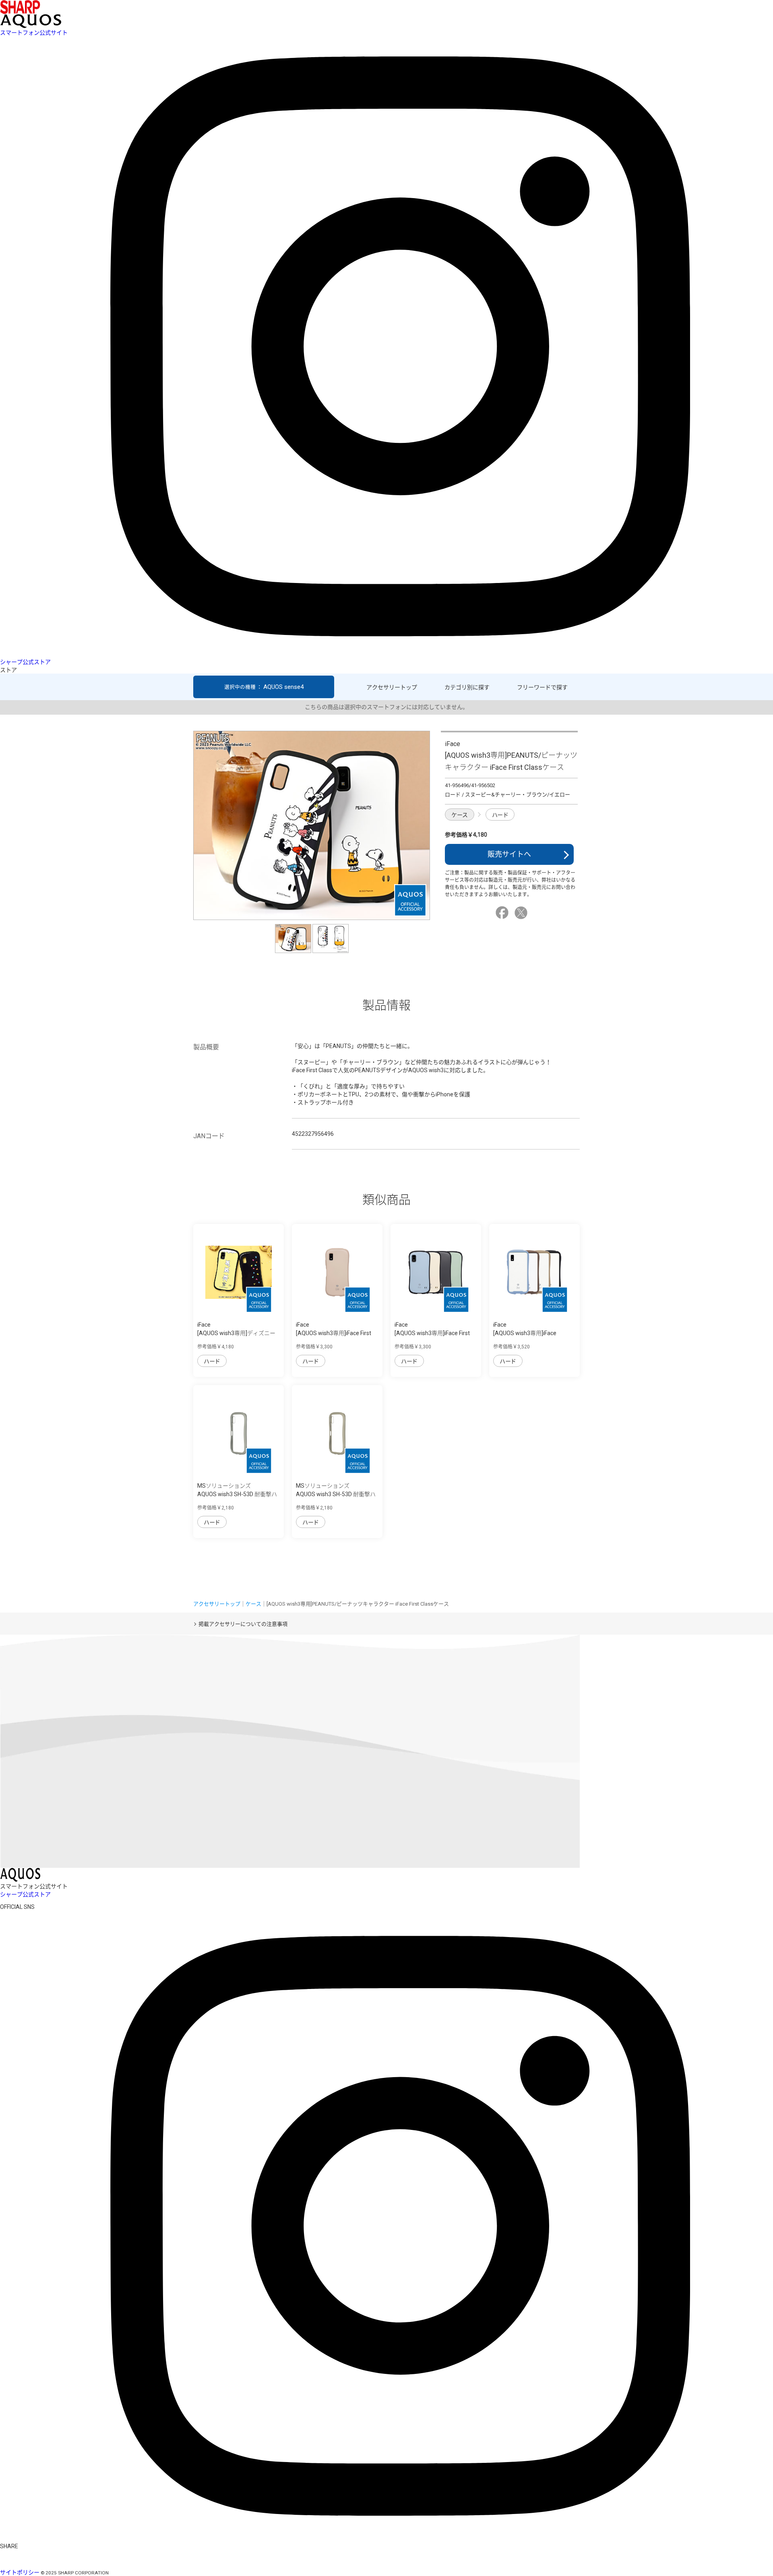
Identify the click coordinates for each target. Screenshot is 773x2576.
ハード (500, 815)
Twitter (522, 913)
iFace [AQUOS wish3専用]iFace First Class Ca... (334, 1333)
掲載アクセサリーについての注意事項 (243, 1624)
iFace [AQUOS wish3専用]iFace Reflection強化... (525, 1333)
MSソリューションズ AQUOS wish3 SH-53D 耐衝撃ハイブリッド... (237, 1494)
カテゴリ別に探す (467, 687)
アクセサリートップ (392, 687)
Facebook (503, 913)
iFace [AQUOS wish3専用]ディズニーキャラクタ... (236, 1333)
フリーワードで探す (542, 687)
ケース (460, 815)
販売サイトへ (509, 854)
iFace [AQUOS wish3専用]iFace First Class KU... (432, 1333)
